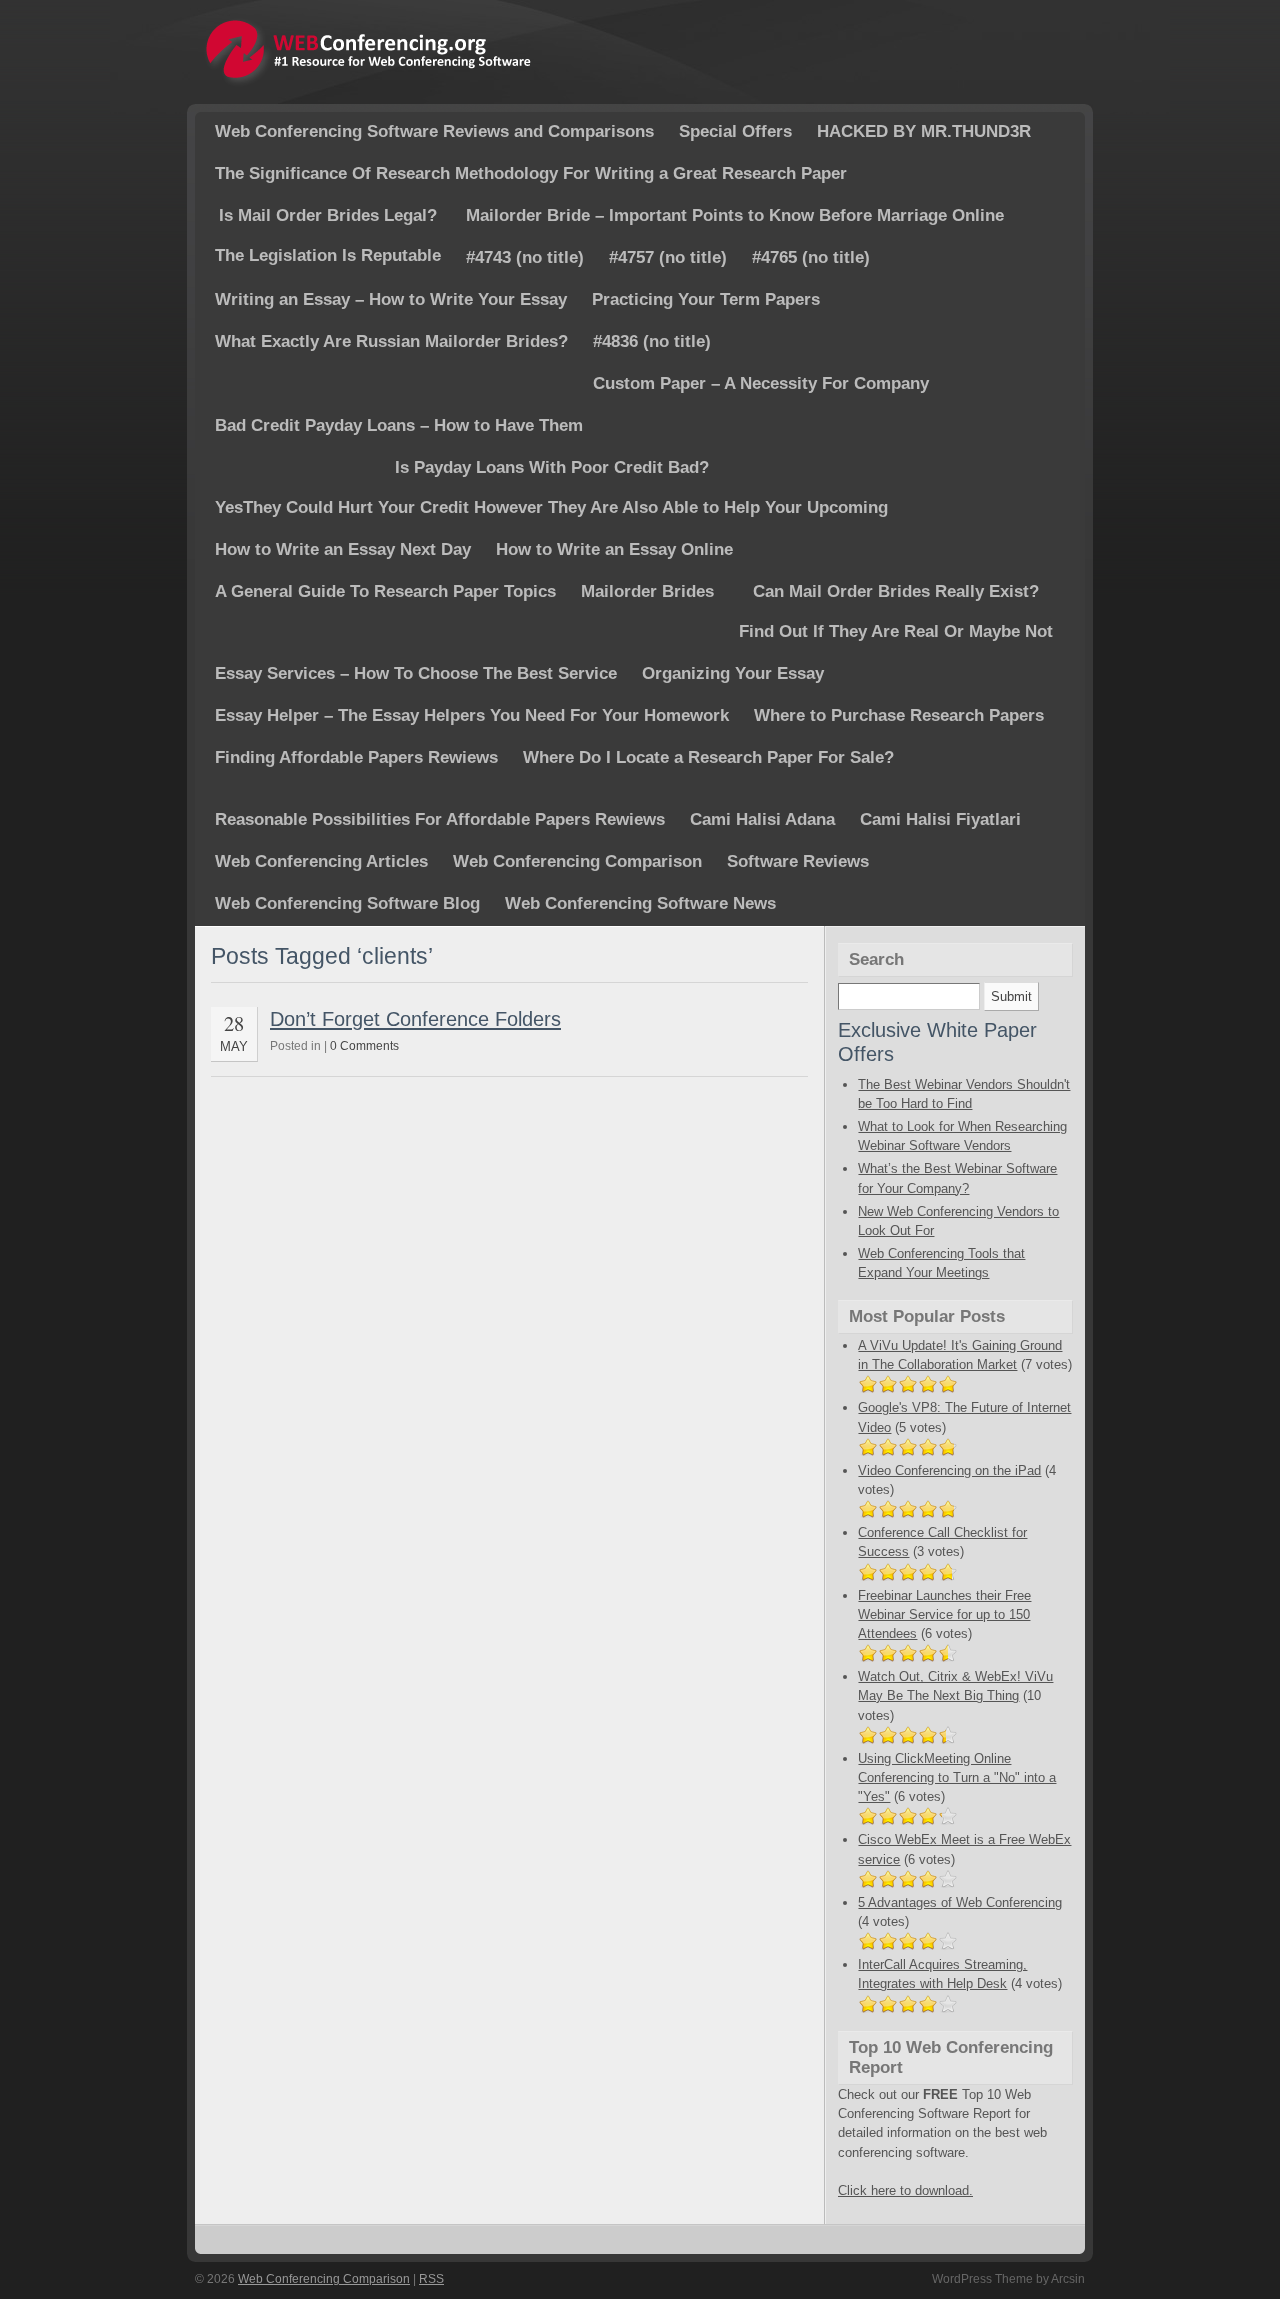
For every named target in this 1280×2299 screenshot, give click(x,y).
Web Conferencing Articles (321, 861)
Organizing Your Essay (733, 673)
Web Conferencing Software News (640, 903)
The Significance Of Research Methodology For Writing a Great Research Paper (531, 173)
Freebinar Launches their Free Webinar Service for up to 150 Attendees (944, 1614)
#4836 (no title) (652, 341)
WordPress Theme (982, 2279)
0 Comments (364, 1046)
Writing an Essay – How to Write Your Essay (391, 299)
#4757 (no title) (668, 257)
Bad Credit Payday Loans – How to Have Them (399, 425)
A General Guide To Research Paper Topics (385, 591)
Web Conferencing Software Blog (347, 903)
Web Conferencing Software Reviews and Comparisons (434, 131)
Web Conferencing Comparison (577, 861)
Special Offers (735, 131)
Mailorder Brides (647, 591)
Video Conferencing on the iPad (949, 1470)
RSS (431, 2279)
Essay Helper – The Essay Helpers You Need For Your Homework (472, 715)
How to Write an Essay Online (614, 549)
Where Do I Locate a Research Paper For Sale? (708, 757)
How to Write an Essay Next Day (343, 549)
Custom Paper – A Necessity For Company (761, 383)
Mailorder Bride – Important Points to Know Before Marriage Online (735, 215)
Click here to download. (905, 2190)
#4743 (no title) (525, 257)
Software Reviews (798, 861)
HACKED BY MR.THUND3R (924, 131)
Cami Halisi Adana (762, 819)
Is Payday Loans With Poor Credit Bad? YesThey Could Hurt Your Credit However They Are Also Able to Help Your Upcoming (551, 487)
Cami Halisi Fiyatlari (940, 819)
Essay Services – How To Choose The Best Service (416, 673)
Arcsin (1068, 2279)
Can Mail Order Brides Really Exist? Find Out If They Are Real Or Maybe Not (896, 611)
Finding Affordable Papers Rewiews (356, 757)
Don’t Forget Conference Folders (415, 1018)
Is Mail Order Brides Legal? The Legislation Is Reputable (328, 235)
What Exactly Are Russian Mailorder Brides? (391, 341)
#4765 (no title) (811, 257)
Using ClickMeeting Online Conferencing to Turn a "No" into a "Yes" (957, 1777)
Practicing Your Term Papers (706, 299)
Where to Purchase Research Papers (899, 715)
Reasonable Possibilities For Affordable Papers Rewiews (440, 819)
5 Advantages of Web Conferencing (960, 1902)
